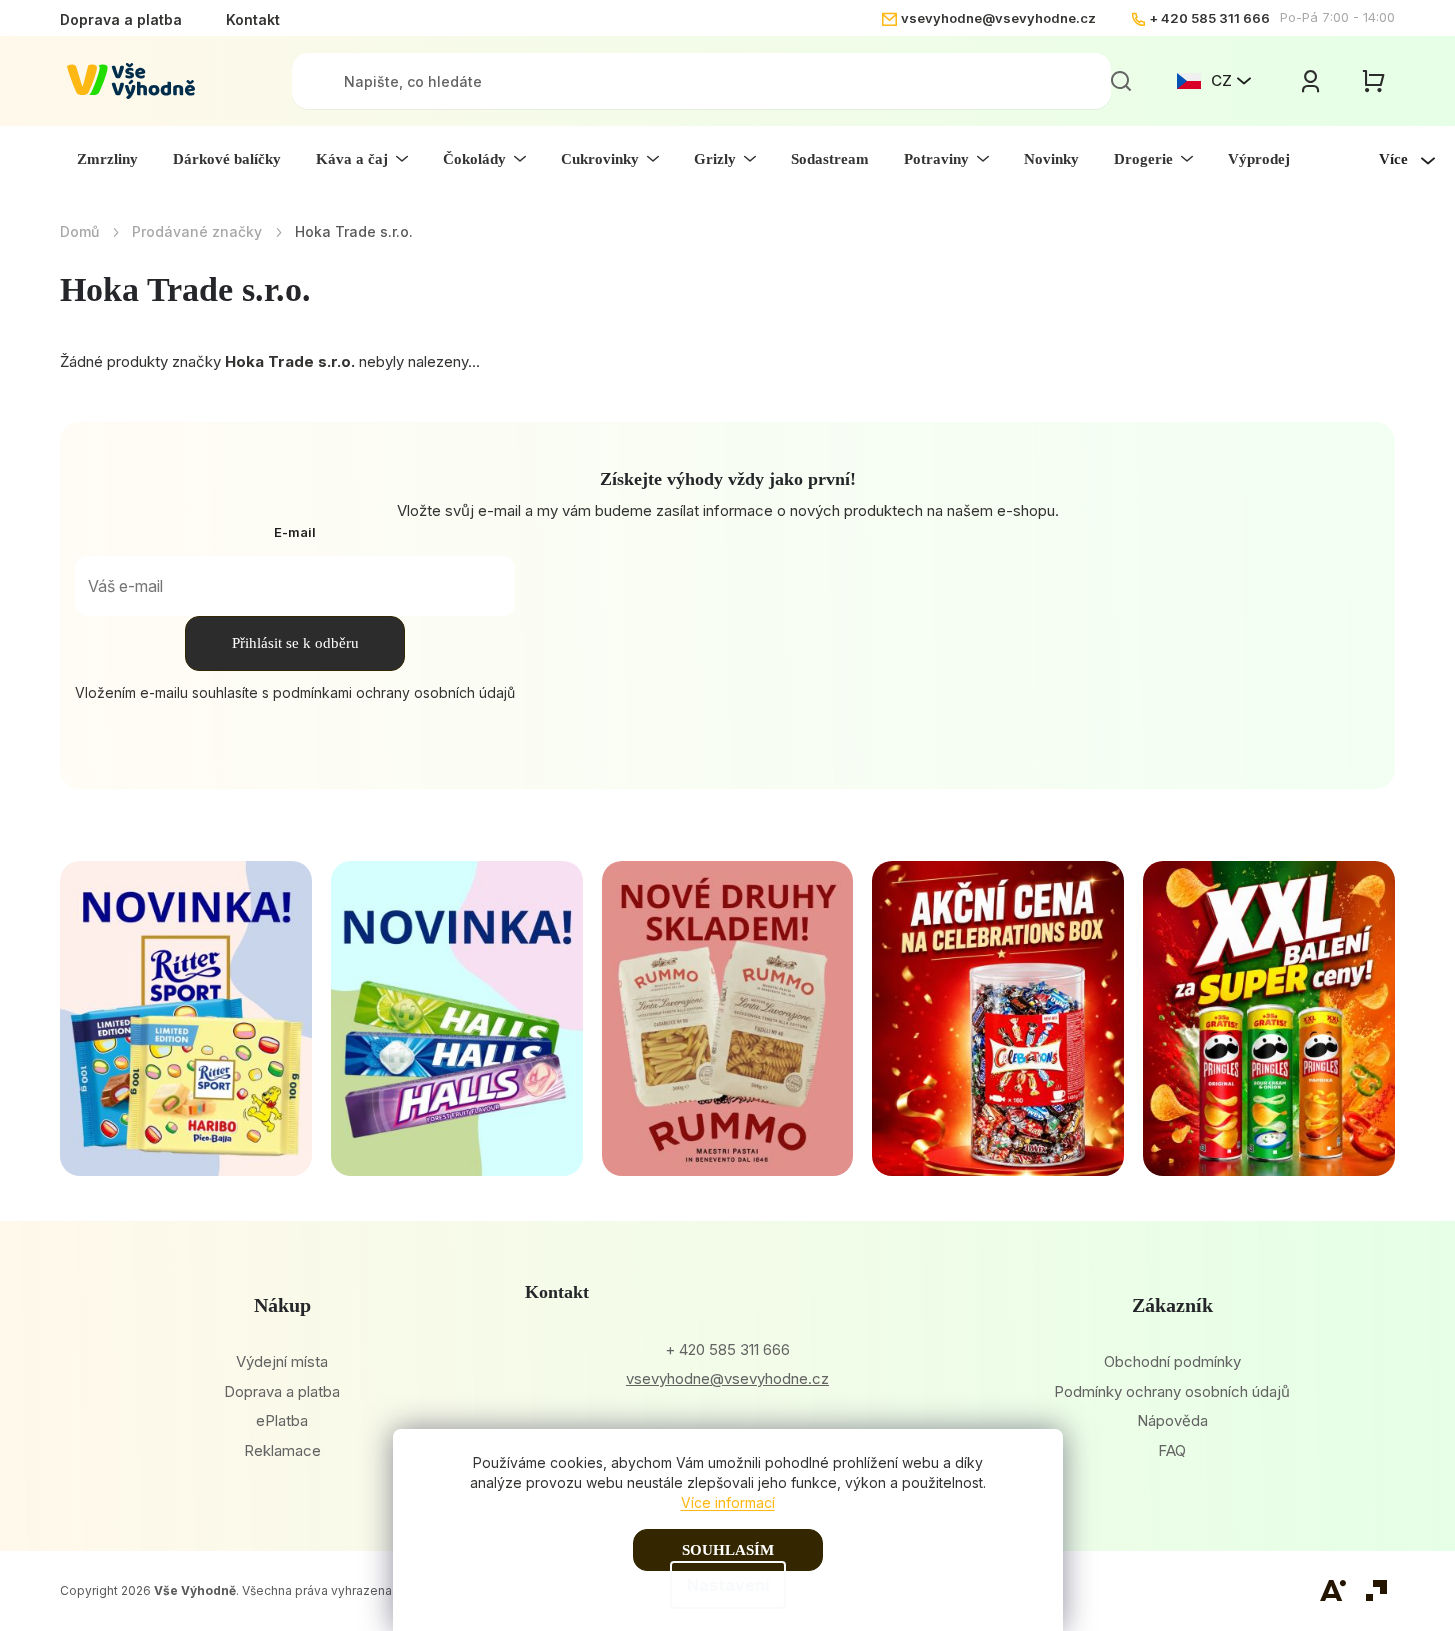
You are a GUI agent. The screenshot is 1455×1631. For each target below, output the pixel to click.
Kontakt (253, 19)
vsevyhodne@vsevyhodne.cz (998, 18)
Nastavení (728, 1585)
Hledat (1121, 81)
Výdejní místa (282, 1361)
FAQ (1172, 1450)
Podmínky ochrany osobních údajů (1172, 1391)
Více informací (728, 1502)
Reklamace (282, 1450)
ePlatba (282, 1420)
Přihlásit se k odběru (295, 643)
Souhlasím (728, 1550)
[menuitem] (107, 159)
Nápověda (1172, 1420)
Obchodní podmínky (1172, 1361)
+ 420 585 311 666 (1209, 18)
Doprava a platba (121, 19)
